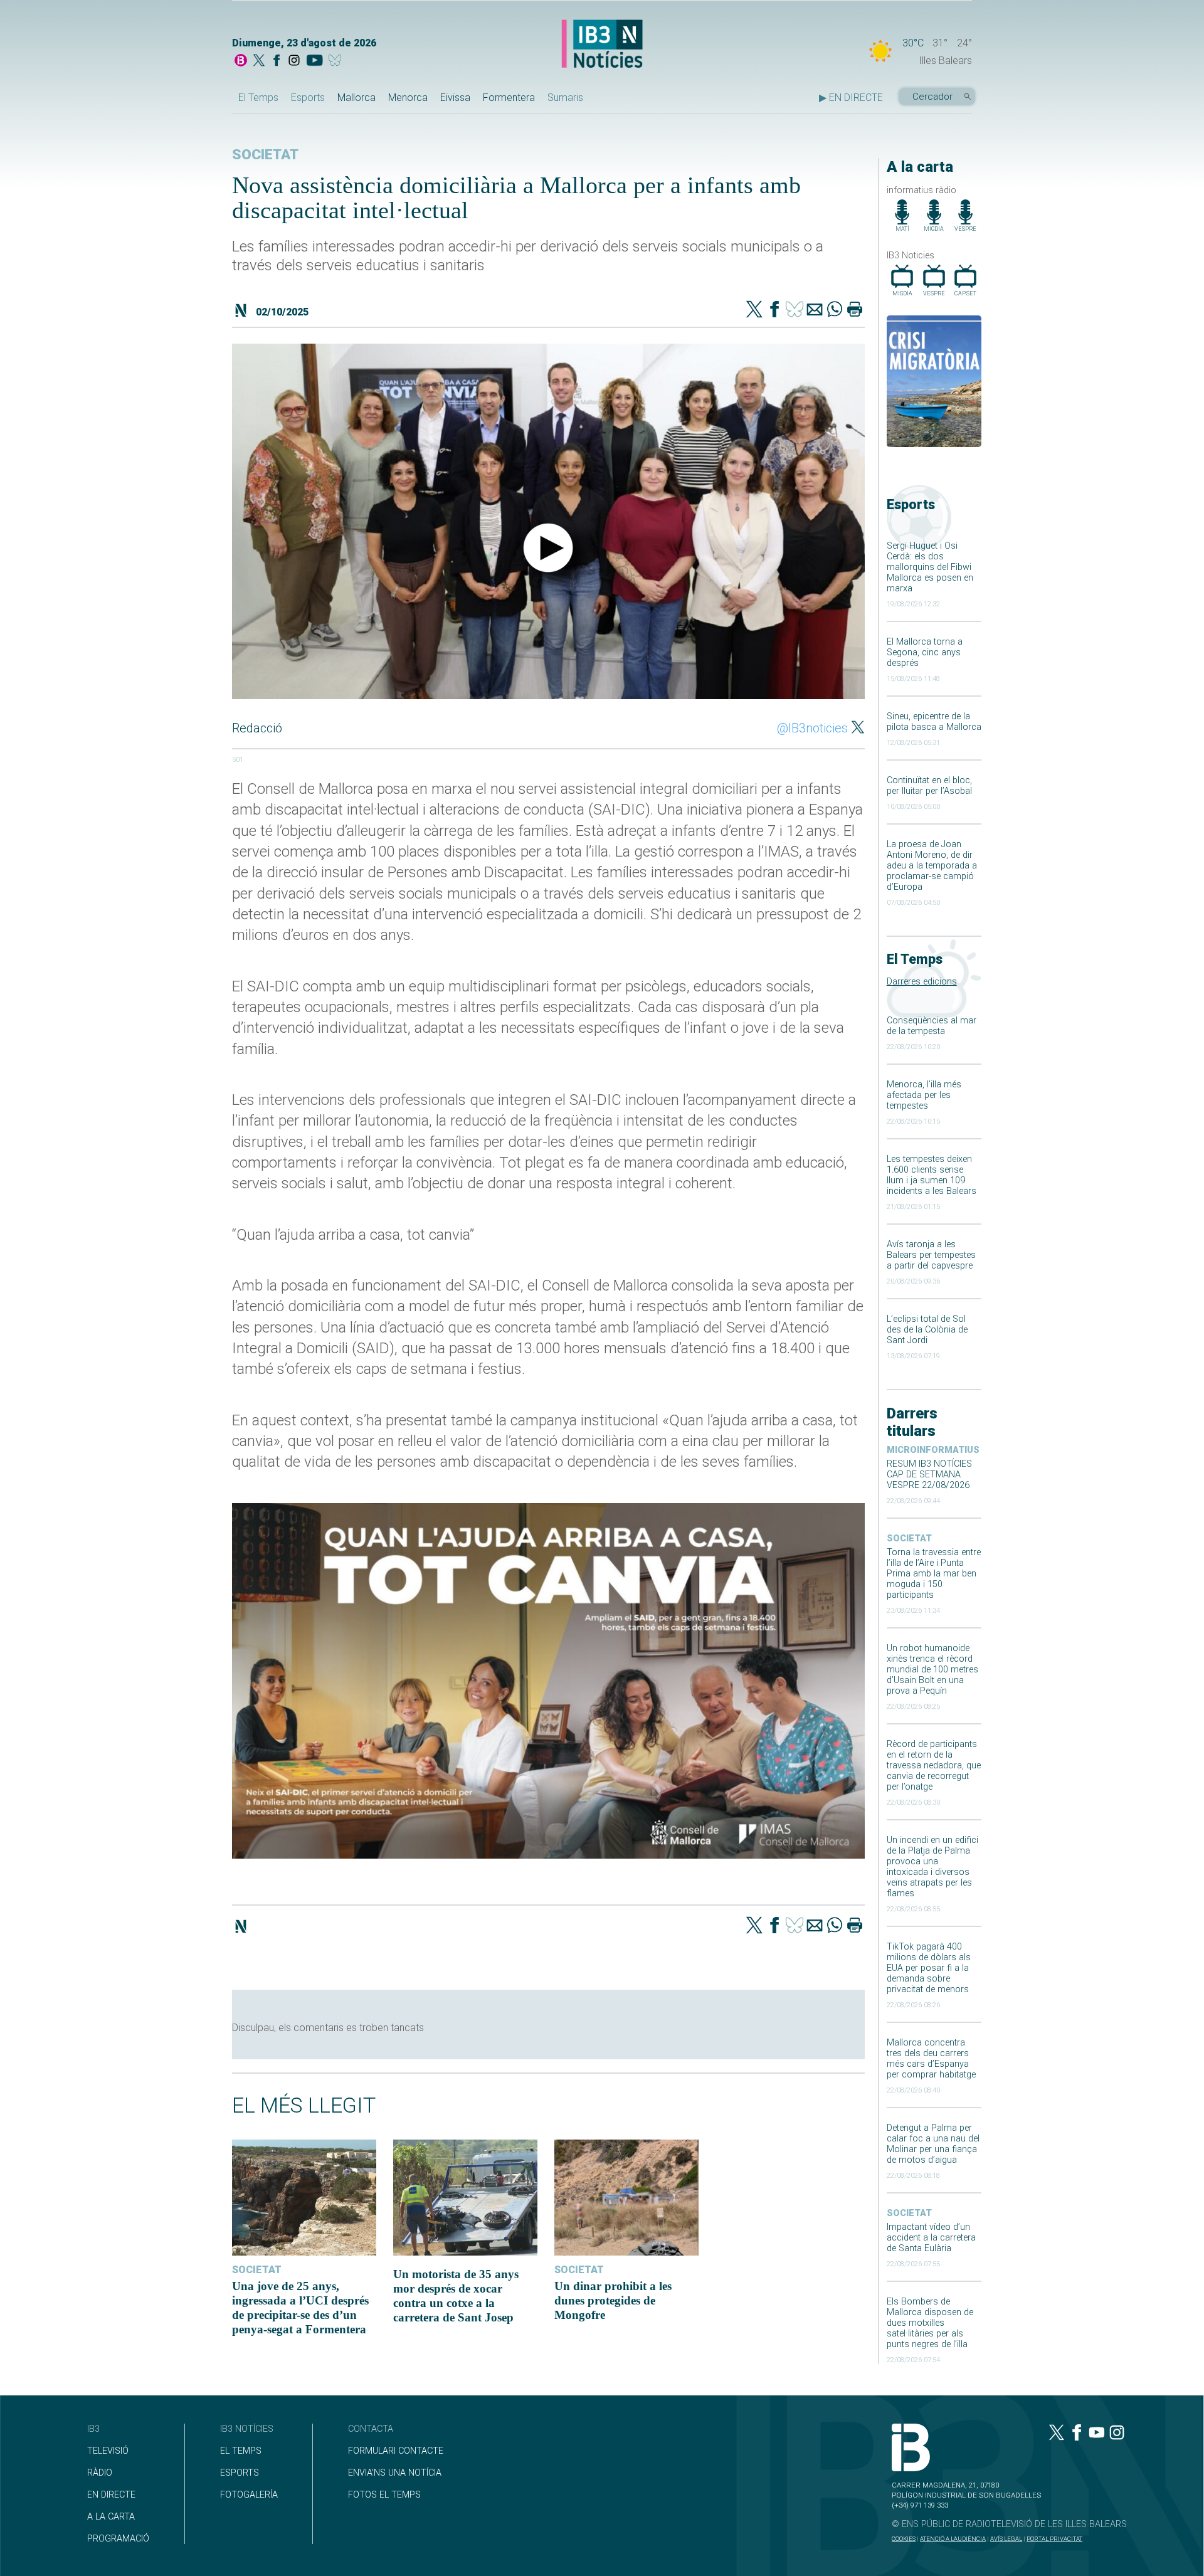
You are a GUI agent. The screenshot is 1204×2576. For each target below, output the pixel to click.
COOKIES (904, 2539)
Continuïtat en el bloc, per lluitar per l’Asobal (929, 786)
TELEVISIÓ (108, 2451)
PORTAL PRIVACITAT (1054, 2539)
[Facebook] (277, 61)
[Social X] (259, 61)
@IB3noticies (812, 728)
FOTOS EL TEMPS (384, 2495)
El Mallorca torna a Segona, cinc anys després (925, 652)
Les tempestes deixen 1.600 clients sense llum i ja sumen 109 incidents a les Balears (932, 1175)
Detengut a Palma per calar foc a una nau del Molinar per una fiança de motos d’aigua (933, 2144)
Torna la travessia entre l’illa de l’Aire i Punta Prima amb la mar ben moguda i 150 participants (934, 1574)
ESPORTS (240, 2473)
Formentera (509, 98)
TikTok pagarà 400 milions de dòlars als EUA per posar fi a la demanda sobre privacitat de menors (929, 1968)
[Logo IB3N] (602, 45)
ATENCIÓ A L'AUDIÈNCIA (953, 2539)
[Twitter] (754, 310)
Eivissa (455, 98)
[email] (815, 310)
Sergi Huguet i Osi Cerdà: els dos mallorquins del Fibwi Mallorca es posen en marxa (930, 567)
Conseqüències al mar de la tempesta (932, 1026)
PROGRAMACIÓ (118, 2539)
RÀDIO (100, 2473)
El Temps (258, 98)
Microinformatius (933, 1450)
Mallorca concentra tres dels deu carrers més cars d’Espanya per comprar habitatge (931, 2059)
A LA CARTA (111, 2517)
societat (909, 1539)
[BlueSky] (337, 61)
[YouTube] (314, 61)
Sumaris (565, 98)
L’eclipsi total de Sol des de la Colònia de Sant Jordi (927, 1330)
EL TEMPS (241, 2451)
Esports (308, 98)
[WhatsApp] (835, 310)
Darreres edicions (922, 982)
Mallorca (356, 98)
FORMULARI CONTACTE (396, 2451)
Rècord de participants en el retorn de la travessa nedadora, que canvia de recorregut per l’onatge (934, 1766)
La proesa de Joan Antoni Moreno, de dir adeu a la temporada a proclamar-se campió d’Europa (932, 866)
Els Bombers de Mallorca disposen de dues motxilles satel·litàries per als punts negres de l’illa (930, 2323)
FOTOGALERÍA (249, 2495)
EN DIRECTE (111, 2495)
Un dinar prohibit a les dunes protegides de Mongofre (613, 2300)
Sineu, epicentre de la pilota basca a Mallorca (934, 722)
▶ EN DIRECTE (851, 98)
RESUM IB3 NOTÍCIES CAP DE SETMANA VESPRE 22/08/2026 (929, 1475)
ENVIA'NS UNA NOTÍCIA (395, 2473)
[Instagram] (294, 61)
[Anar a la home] (241, 61)
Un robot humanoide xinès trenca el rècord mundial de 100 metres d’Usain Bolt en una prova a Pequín (932, 1670)
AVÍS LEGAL (1006, 2539)
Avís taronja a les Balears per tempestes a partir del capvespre (931, 1255)
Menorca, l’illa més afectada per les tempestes (924, 1095)
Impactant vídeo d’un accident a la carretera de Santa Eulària (931, 2238)
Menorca (408, 98)
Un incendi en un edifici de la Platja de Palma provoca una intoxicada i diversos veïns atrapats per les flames (932, 1867)
